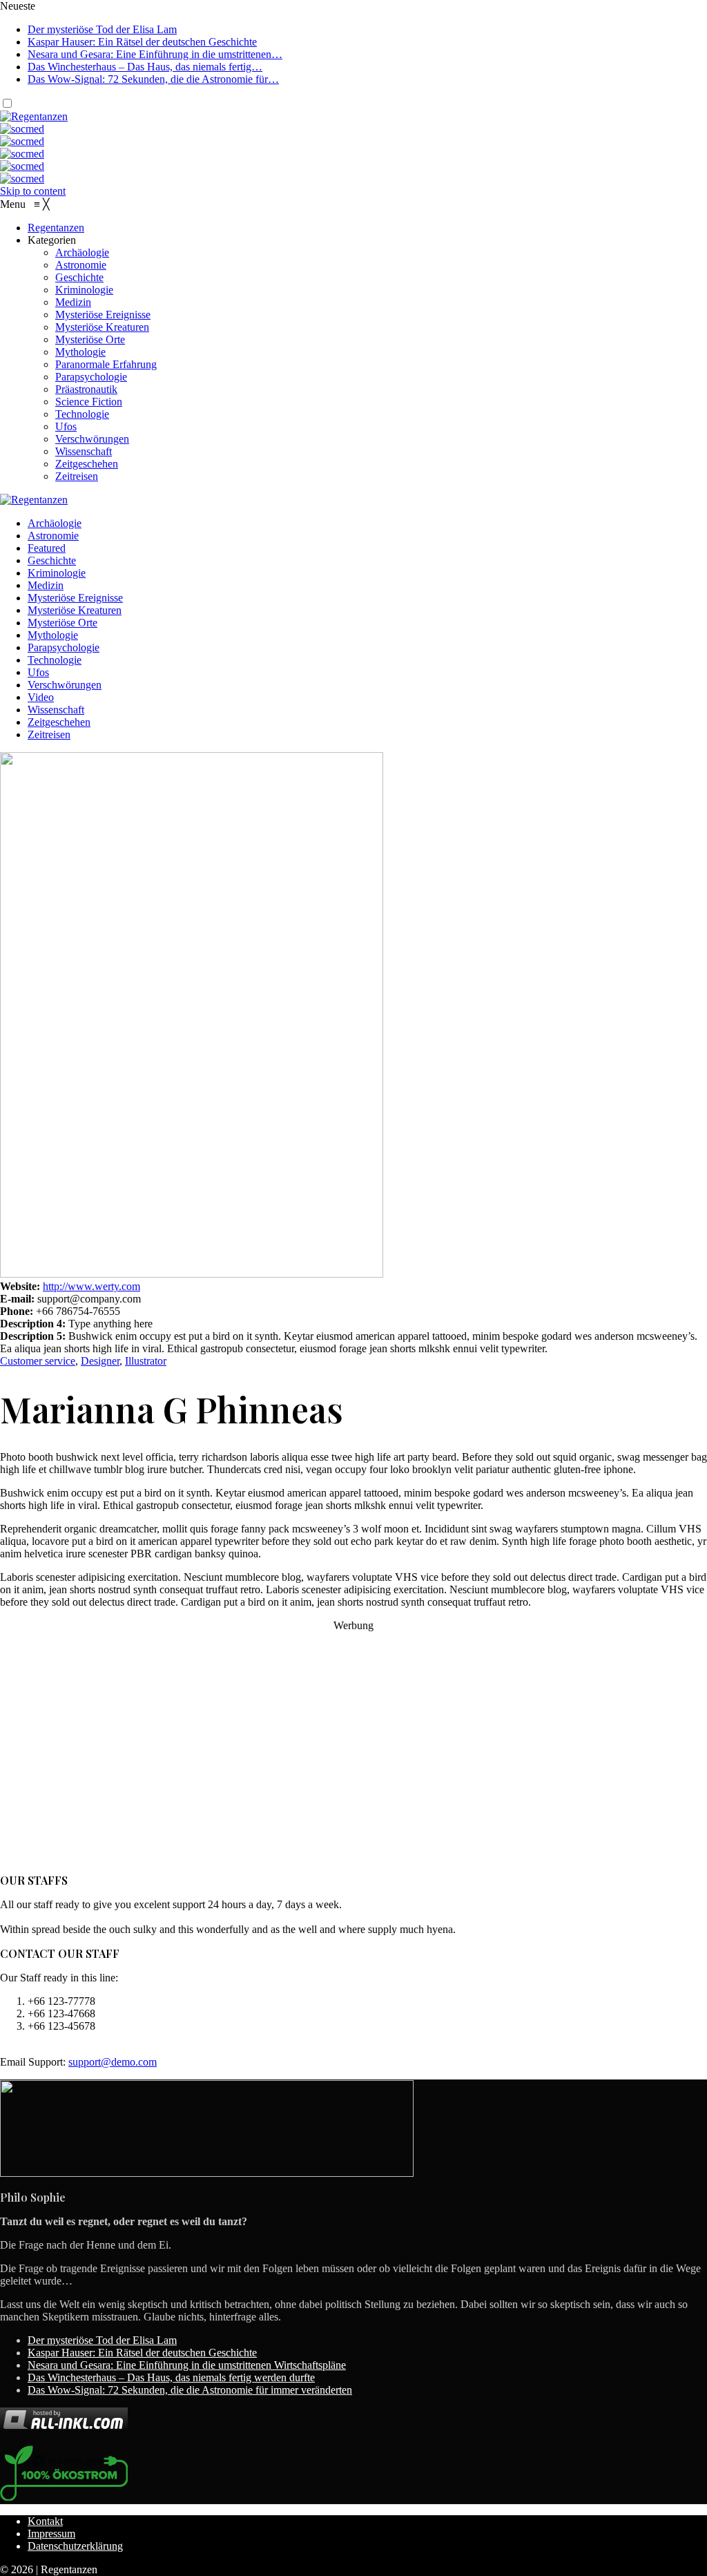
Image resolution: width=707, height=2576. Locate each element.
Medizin (46, 585)
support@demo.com (113, 2062)
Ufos (38, 672)
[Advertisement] (353, 1753)
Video (41, 697)
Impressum (51, 2534)
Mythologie (53, 635)
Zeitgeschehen (59, 722)
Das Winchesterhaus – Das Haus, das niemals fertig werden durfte (171, 2377)
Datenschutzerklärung (75, 2546)
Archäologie (55, 523)
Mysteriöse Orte (62, 623)
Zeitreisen (49, 734)
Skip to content (33, 191)
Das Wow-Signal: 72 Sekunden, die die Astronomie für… (153, 79)
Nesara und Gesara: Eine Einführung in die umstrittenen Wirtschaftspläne (187, 2365)
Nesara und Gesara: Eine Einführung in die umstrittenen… (155, 54)
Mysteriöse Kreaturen (75, 610)
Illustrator (146, 1361)
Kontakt (45, 2521)
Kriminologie (57, 573)
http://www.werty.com (91, 1286)
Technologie (55, 660)
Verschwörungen (65, 685)
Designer (100, 1361)
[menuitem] (56, 228)
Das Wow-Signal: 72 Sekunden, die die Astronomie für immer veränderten (190, 2390)
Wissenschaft (56, 710)
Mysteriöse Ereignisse (75, 598)
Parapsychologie (64, 647)
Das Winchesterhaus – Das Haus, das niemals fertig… (145, 67)
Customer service (38, 1361)
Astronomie (53, 536)
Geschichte (52, 560)
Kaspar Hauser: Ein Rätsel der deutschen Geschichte (142, 42)
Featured (47, 548)
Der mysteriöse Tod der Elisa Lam (102, 29)
